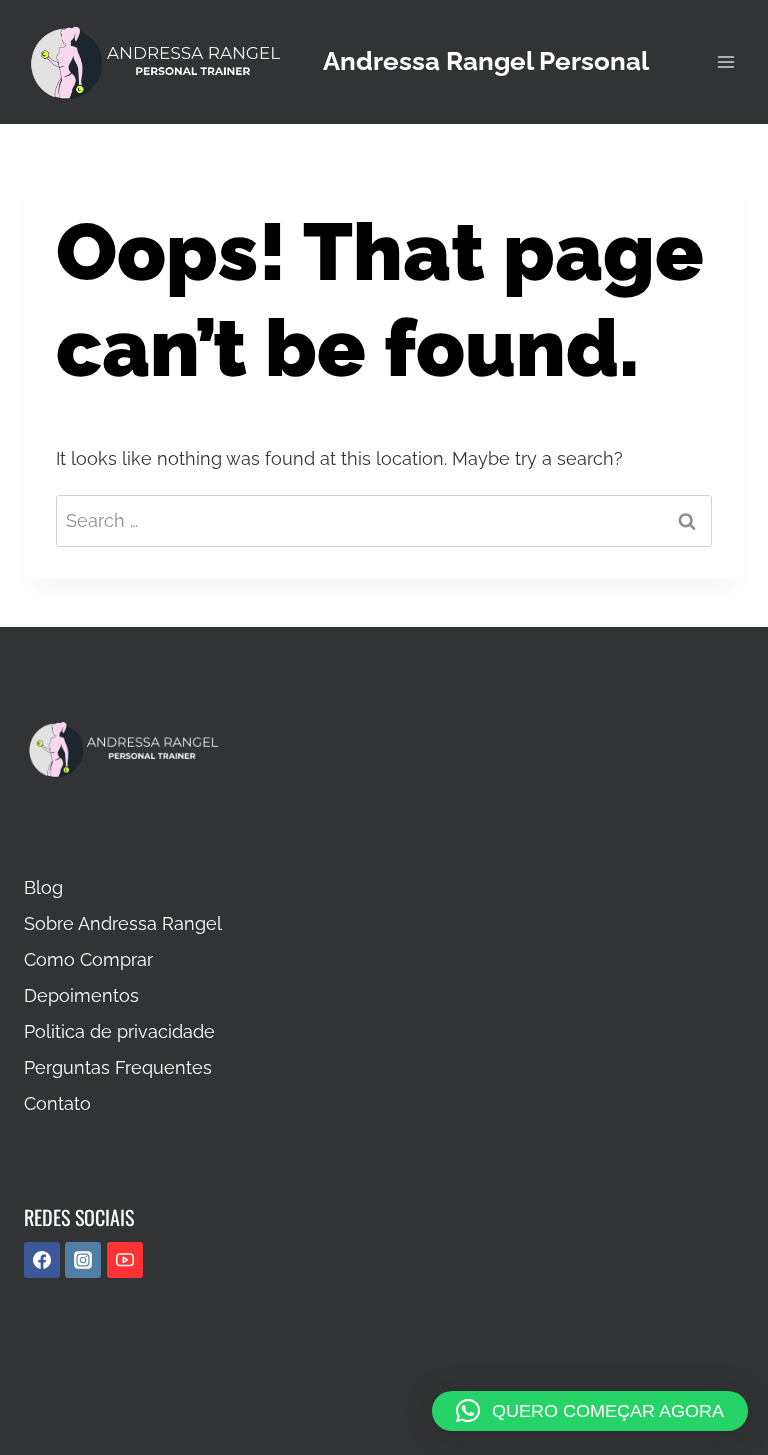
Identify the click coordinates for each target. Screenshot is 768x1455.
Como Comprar (88, 959)
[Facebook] (42, 1260)
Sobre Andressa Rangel (123, 923)
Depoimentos (81, 995)
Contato (57, 1103)
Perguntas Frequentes (118, 1067)
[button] (590, 1411)
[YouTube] (125, 1260)
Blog (43, 887)
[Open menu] (725, 61)
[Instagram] (83, 1260)
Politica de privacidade (119, 1031)
